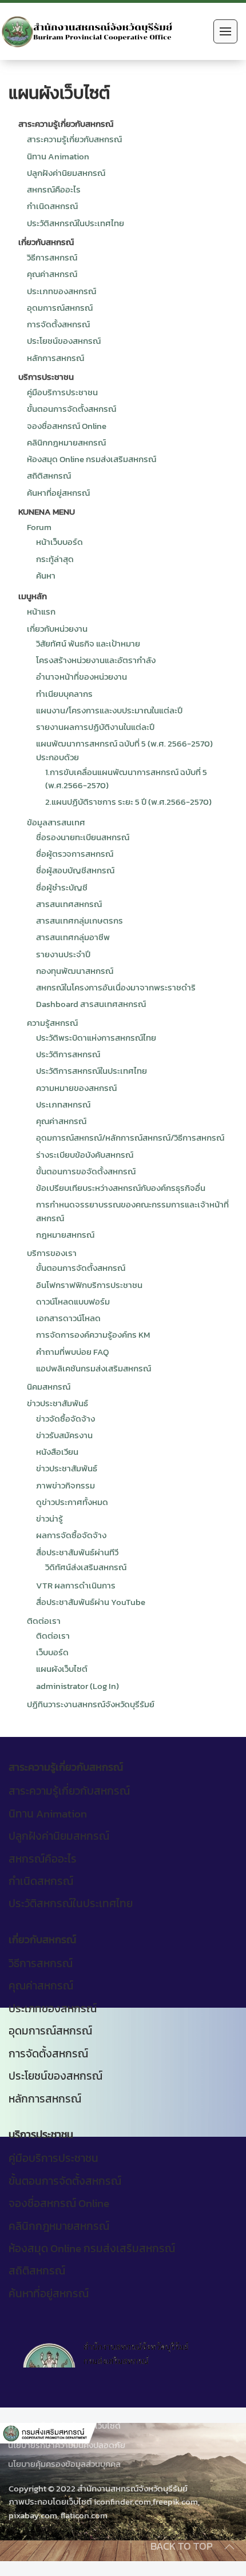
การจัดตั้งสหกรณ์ (58, 324)
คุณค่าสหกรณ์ (52, 274)
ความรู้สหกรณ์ (52, 1023)
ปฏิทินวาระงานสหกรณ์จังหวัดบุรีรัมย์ (91, 1704)
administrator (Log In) (78, 1686)
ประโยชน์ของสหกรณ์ (64, 341)
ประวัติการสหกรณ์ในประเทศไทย (92, 1071)
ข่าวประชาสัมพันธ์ (57, 1403)
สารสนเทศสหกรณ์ (69, 904)
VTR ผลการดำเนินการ (76, 1585)
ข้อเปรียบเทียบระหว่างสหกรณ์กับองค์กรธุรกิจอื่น (121, 1188)
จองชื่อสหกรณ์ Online (67, 426)
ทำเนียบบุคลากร (64, 694)
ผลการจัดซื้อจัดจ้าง (71, 1535)
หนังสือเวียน (57, 1452)
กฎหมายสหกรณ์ (65, 1235)
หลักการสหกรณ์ (55, 358)
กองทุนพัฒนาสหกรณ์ (75, 971)
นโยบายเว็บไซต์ (94, 2425)
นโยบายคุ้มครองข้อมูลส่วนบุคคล (64, 2464)
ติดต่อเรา (44, 1621)
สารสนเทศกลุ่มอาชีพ (73, 937)
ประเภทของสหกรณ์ (61, 291)
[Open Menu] (225, 31)
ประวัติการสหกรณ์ (68, 1054)
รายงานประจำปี (63, 954)
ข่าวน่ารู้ (49, 1518)
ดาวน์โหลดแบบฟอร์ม (73, 1301)
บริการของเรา (52, 1253)
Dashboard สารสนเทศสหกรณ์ (91, 1004)
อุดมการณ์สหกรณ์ (60, 308)
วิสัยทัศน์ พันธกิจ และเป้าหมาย (88, 643)
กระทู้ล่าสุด (55, 559)
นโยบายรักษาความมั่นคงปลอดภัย (67, 2445)
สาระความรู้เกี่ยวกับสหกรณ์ (74, 139)
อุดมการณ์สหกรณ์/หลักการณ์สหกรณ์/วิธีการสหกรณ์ (130, 1137)
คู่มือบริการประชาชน (62, 392)
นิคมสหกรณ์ (49, 1387)
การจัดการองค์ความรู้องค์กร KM (93, 1335)
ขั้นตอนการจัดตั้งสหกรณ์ (72, 409)
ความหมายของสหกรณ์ (76, 1088)
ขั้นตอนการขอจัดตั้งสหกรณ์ (86, 1171)
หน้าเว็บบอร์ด (59, 542)
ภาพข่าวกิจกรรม (66, 1485)
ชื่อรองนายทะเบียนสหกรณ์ (83, 837)
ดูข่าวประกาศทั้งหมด (72, 1502)
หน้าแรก (41, 611)
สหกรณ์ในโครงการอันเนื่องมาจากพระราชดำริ (116, 987)
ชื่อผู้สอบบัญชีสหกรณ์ (75, 870)
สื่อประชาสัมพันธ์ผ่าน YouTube (91, 1602)
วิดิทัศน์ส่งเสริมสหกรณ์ (86, 1567)
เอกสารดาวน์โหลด (68, 1318)
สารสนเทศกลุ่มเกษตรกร (80, 920)
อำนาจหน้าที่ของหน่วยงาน (82, 677)
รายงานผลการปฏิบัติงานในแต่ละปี (95, 727)
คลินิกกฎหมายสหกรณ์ (66, 442)
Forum (39, 527)
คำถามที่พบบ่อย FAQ (72, 1352)
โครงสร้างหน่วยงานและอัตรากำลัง (96, 660)
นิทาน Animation (58, 156)
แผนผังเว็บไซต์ (62, 1669)
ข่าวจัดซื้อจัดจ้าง (66, 1419)
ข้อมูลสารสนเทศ (56, 822)
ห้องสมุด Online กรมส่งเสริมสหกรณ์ (92, 459)
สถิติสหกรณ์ (49, 476)
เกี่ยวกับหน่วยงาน (57, 629)
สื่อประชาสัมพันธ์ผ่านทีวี (77, 1552)
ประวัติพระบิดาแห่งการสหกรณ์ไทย (96, 1038)
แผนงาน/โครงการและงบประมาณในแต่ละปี (109, 710)
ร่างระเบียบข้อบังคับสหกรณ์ (85, 1155)
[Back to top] (229, 2547)
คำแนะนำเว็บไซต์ (36, 2425)
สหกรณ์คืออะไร (54, 189)
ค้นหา (46, 575)
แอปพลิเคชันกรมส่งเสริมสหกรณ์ (94, 1368)
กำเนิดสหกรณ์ (52, 206)
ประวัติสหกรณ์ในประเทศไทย (76, 223)
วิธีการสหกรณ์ (52, 257)
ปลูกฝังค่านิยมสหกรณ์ (66, 173)
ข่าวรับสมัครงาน (64, 1435)
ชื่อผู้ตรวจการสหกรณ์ (75, 854)
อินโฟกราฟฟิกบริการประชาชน (89, 1285)
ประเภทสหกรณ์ (63, 1104)
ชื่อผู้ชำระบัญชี (62, 887)
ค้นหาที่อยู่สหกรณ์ (58, 493)
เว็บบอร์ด (52, 1652)
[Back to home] (88, 31)
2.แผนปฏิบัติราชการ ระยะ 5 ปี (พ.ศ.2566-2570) (128, 802)
